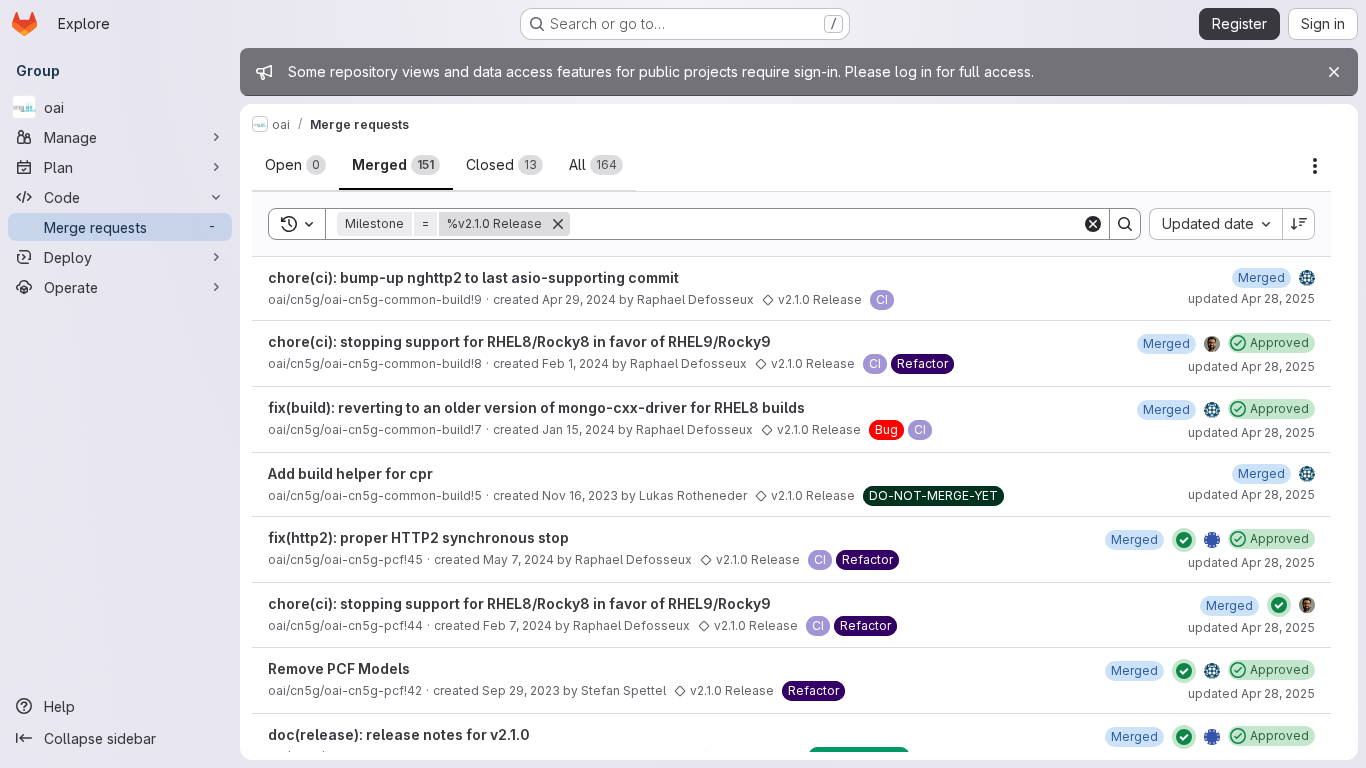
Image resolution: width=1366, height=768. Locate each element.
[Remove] (558, 224)
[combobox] (1215, 224)
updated (1251, 298)
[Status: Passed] (1184, 540)
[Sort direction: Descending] (1299, 224)
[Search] (1125, 224)
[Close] (1334, 72)
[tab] (295, 165)
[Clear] (1093, 224)
